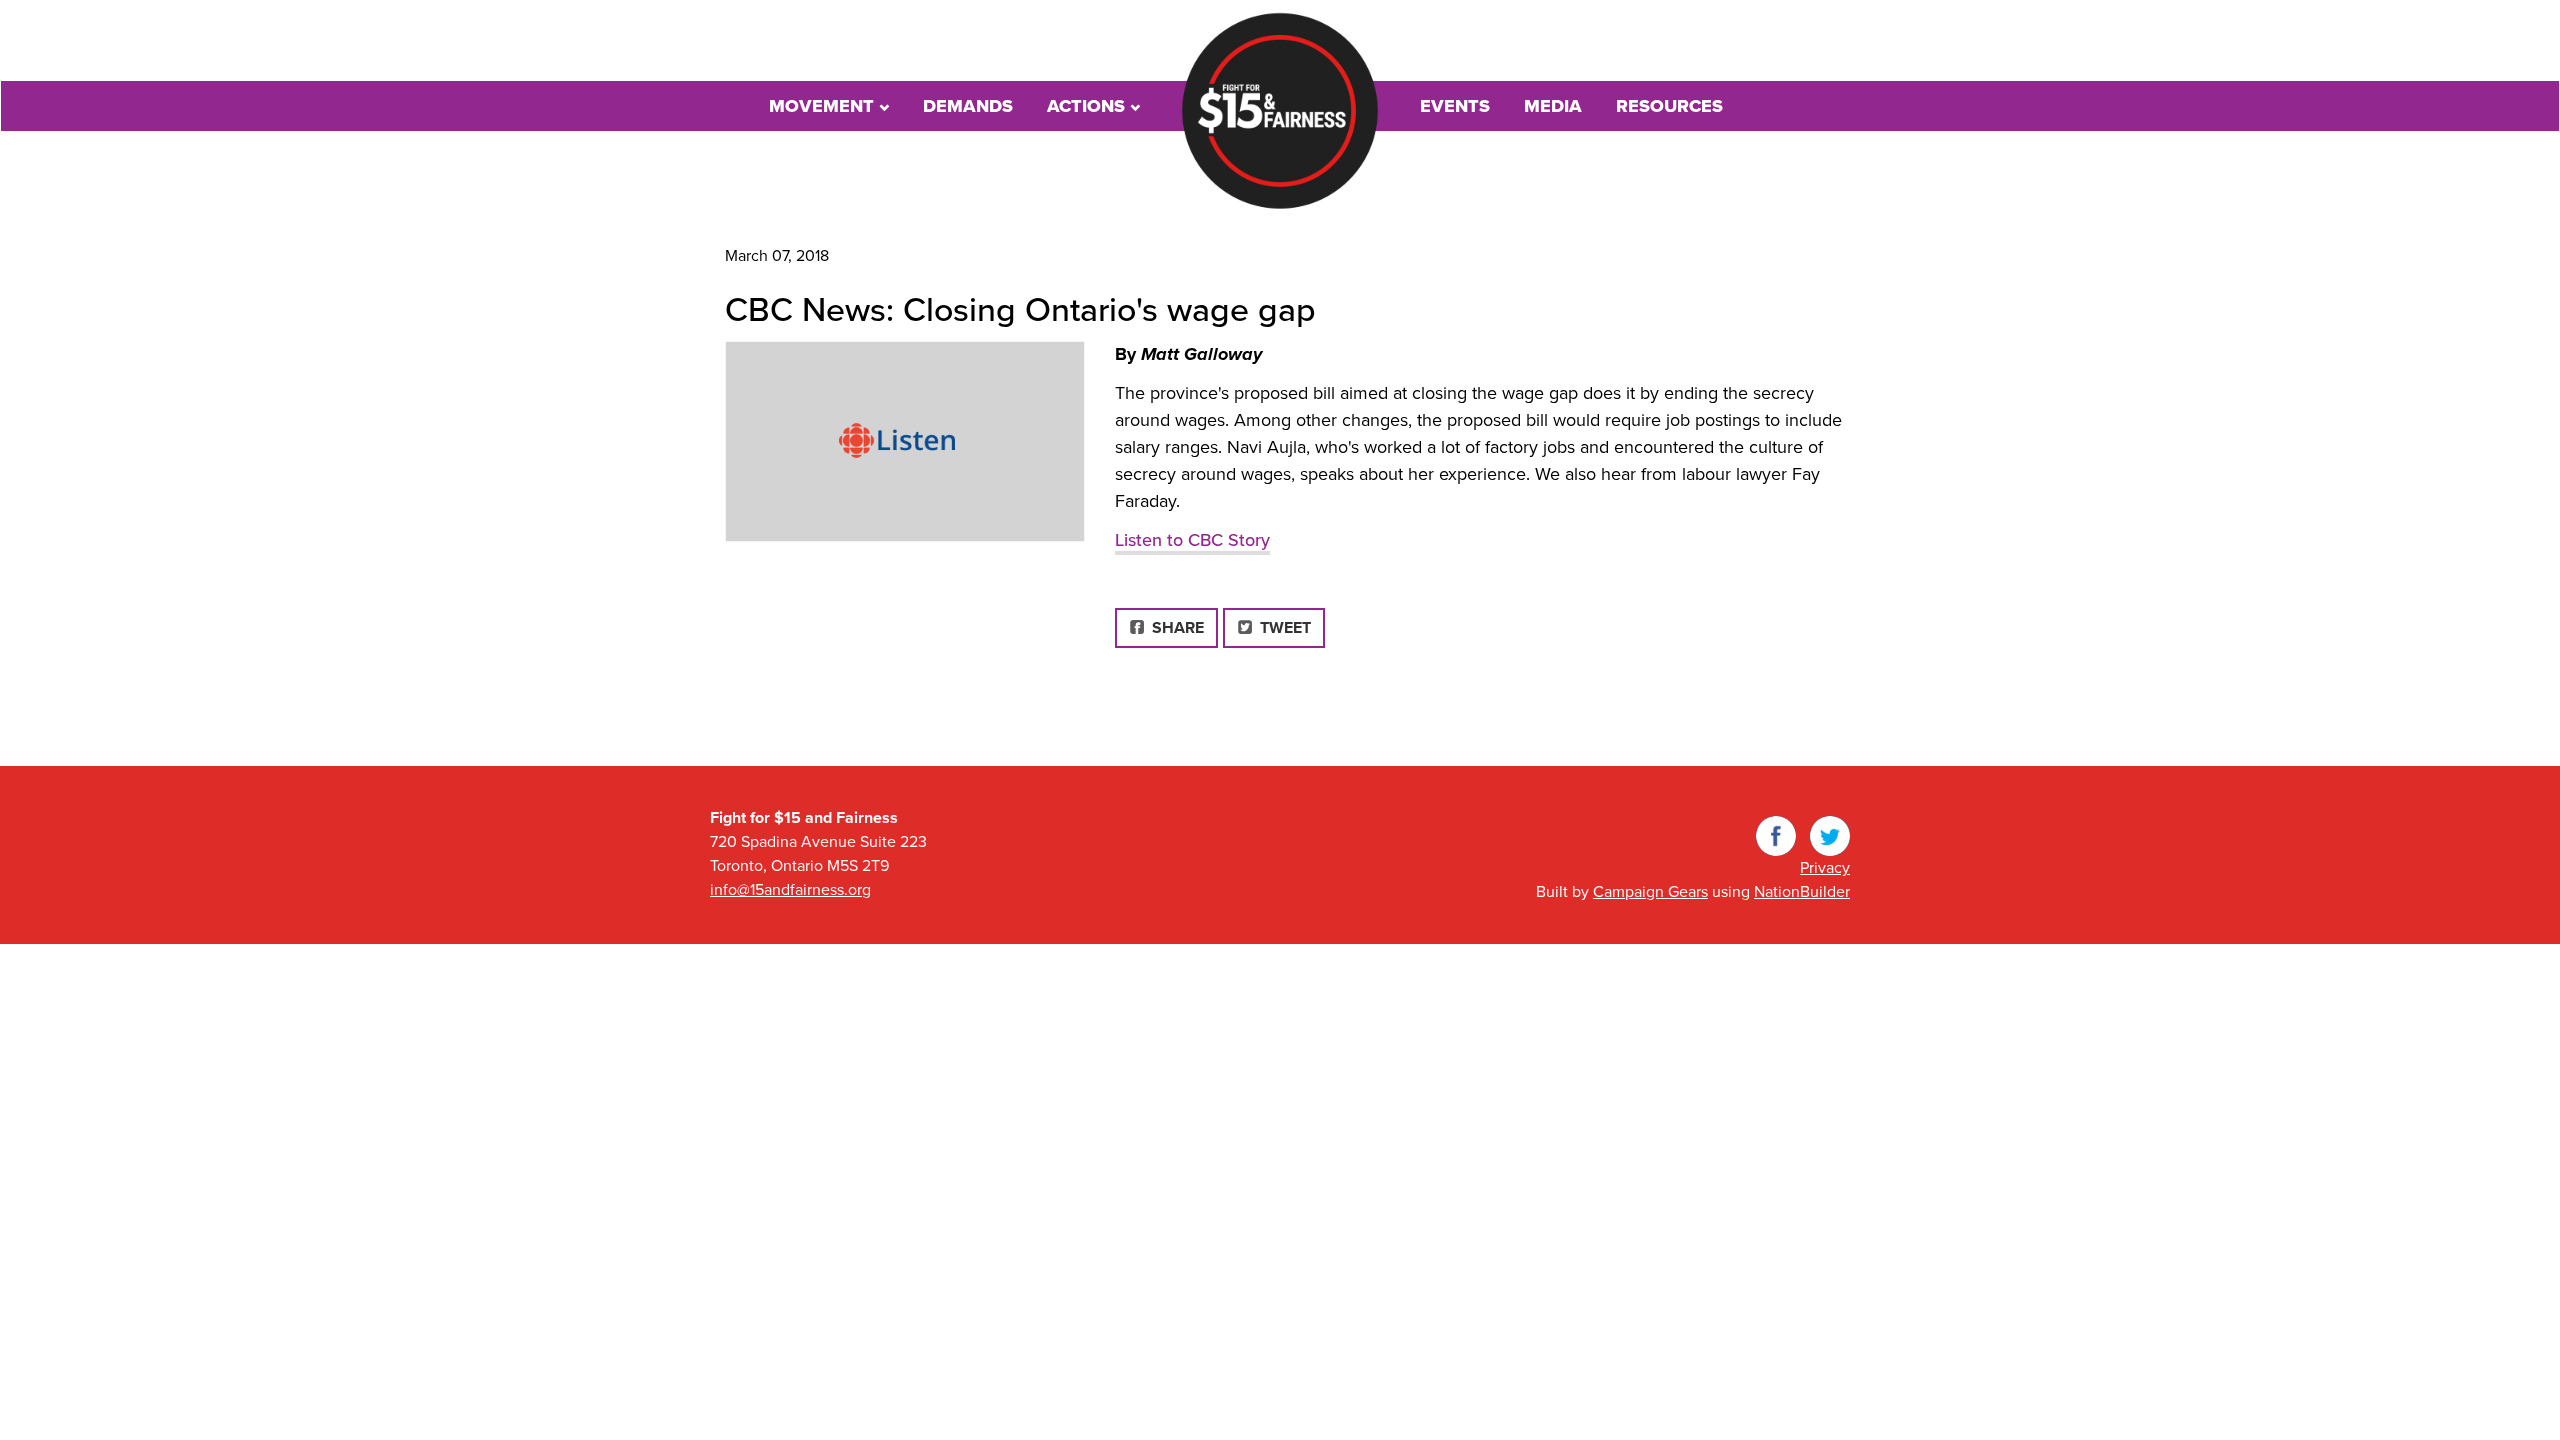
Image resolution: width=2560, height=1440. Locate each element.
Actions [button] (1088, 106)
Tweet (1283, 628)
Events (1455, 106)
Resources (1669, 106)
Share (1182, 627)
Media (1553, 106)
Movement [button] (824, 106)
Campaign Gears (1650, 892)
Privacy (1825, 868)
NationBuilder (1802, 892)
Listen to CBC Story (1192, 540)
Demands (968, 106)
